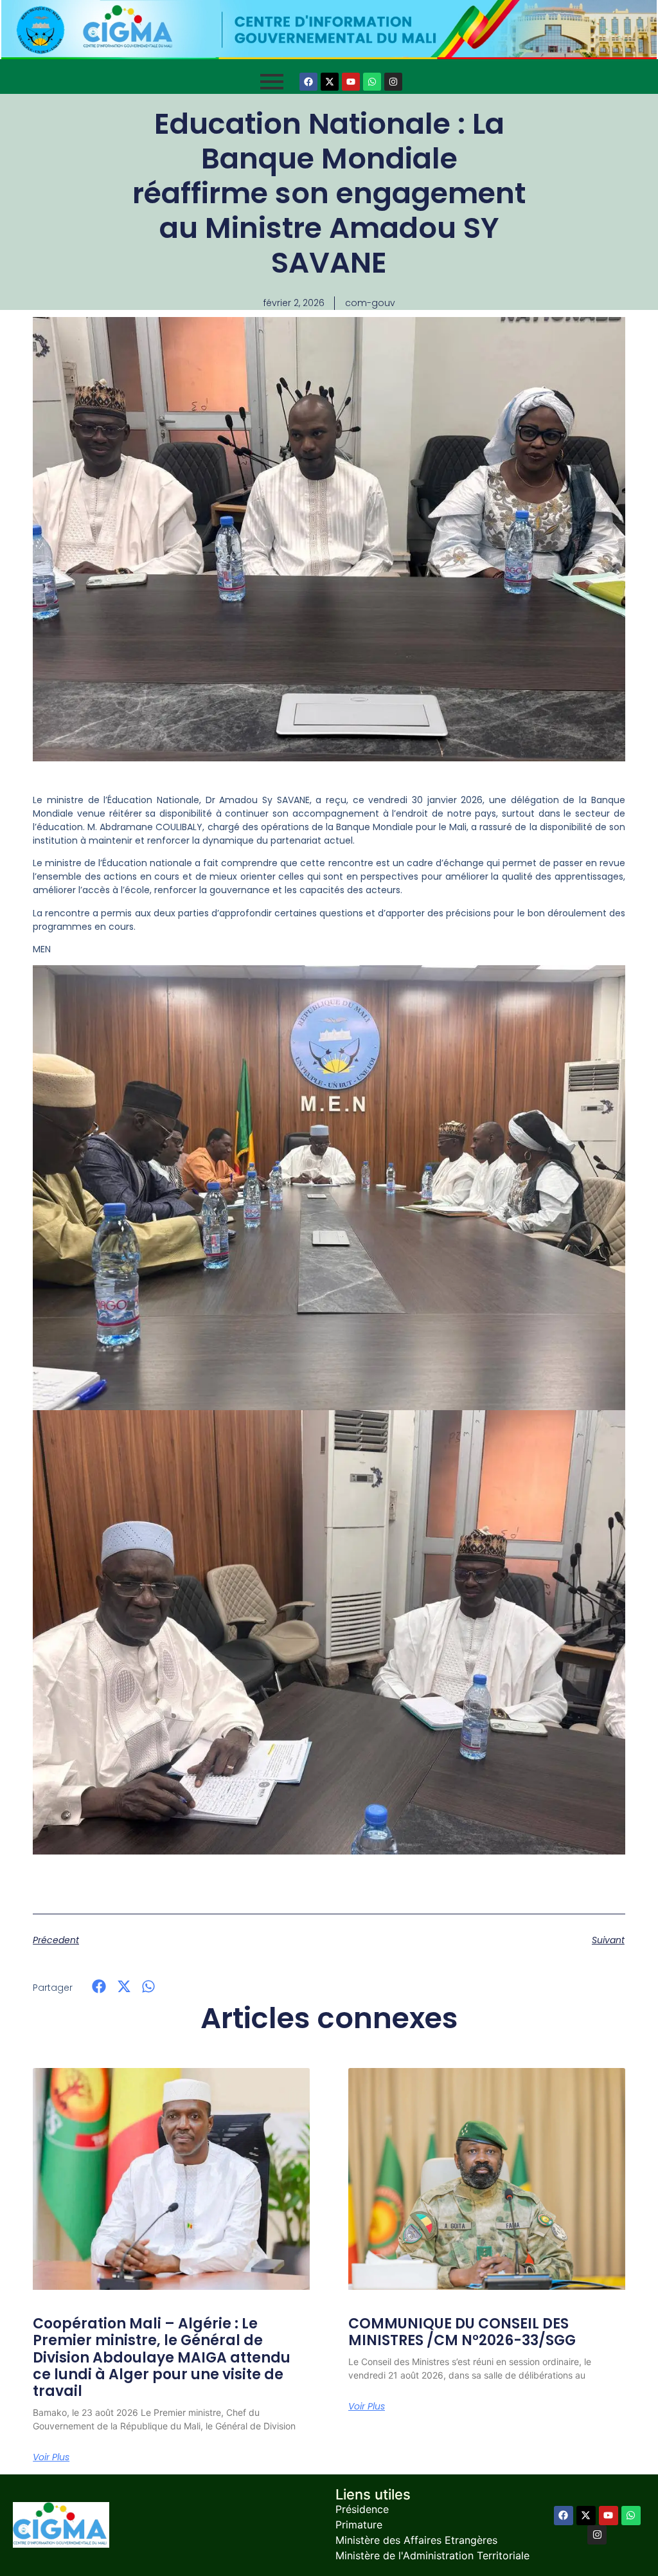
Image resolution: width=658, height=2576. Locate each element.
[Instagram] (393, 82)
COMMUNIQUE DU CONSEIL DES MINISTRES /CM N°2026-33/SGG (462, 2332)
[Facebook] (308, 82)
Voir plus (51, 2457)
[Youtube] (351, 82)
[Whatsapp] (372, 82)
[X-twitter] (330, 82)
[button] (99, 1987)
